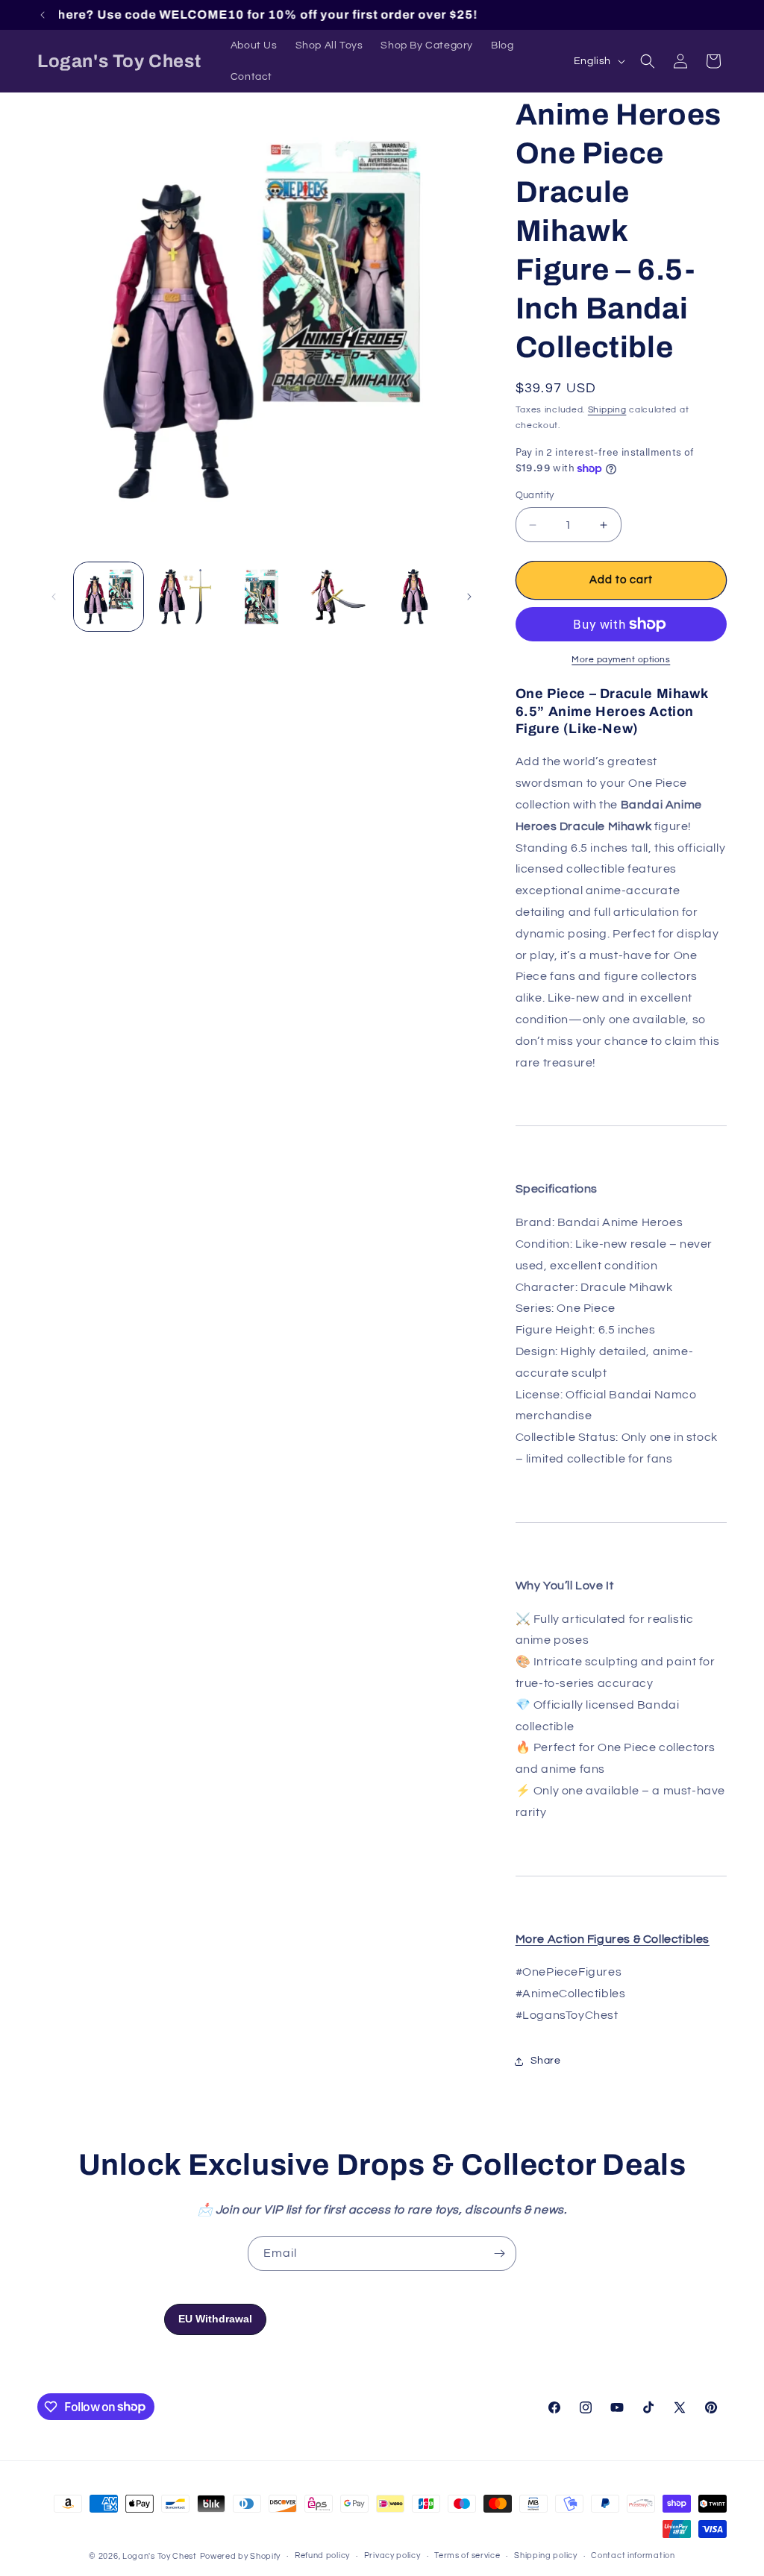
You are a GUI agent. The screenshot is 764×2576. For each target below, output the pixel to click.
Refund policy (322, 2555)
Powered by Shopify (241, 2556)
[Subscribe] (499, 2253)
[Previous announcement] (43, 15)
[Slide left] (54, 597)
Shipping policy (546, 2555)
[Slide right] (469, 597)
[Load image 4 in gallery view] (338, 597)
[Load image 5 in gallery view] (414, 597)
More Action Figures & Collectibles (613, 1939)
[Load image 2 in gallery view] (185, 597)
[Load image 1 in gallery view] (109, 597)
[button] (648, 61)
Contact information (633, 2555)
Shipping (607, 410)
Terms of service (467, 2555)
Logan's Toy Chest (160, 2556)
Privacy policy (392, 2555)
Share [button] (546, 2061)
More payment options (621, 660)
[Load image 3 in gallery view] (262, 597)
